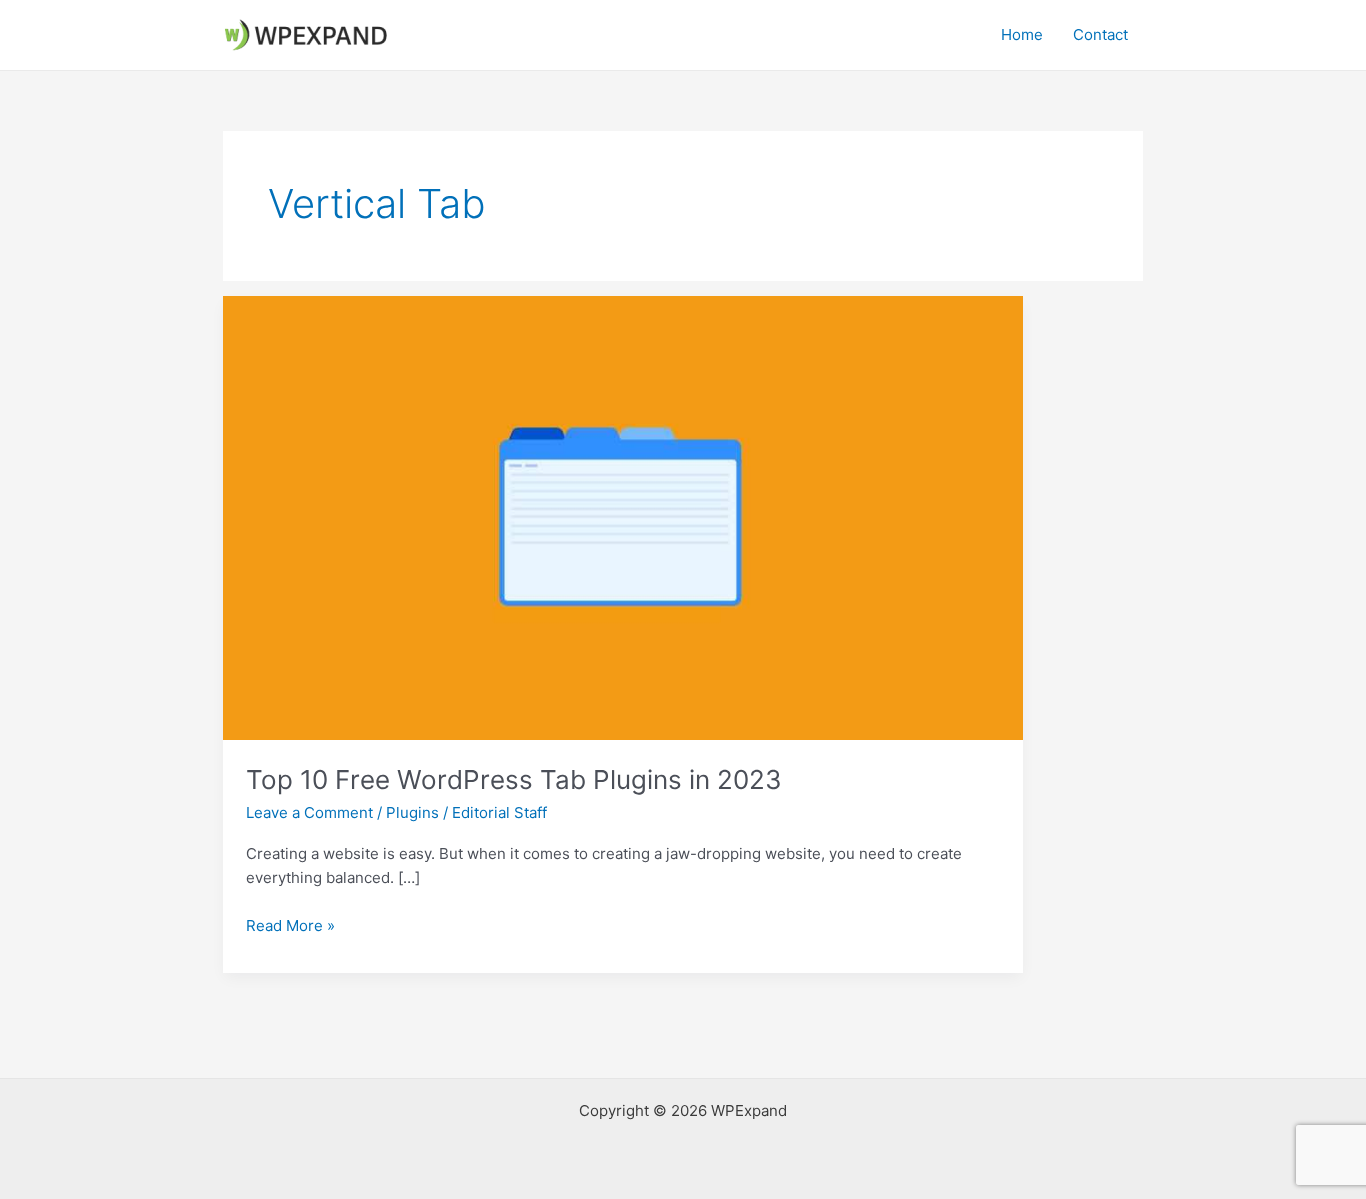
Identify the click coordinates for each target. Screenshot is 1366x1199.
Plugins (412, 812)
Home (1022, 34)
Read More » (290, 927)
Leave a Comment (309, 812)
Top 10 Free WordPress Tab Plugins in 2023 (514, 779)
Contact (1100, 34)
